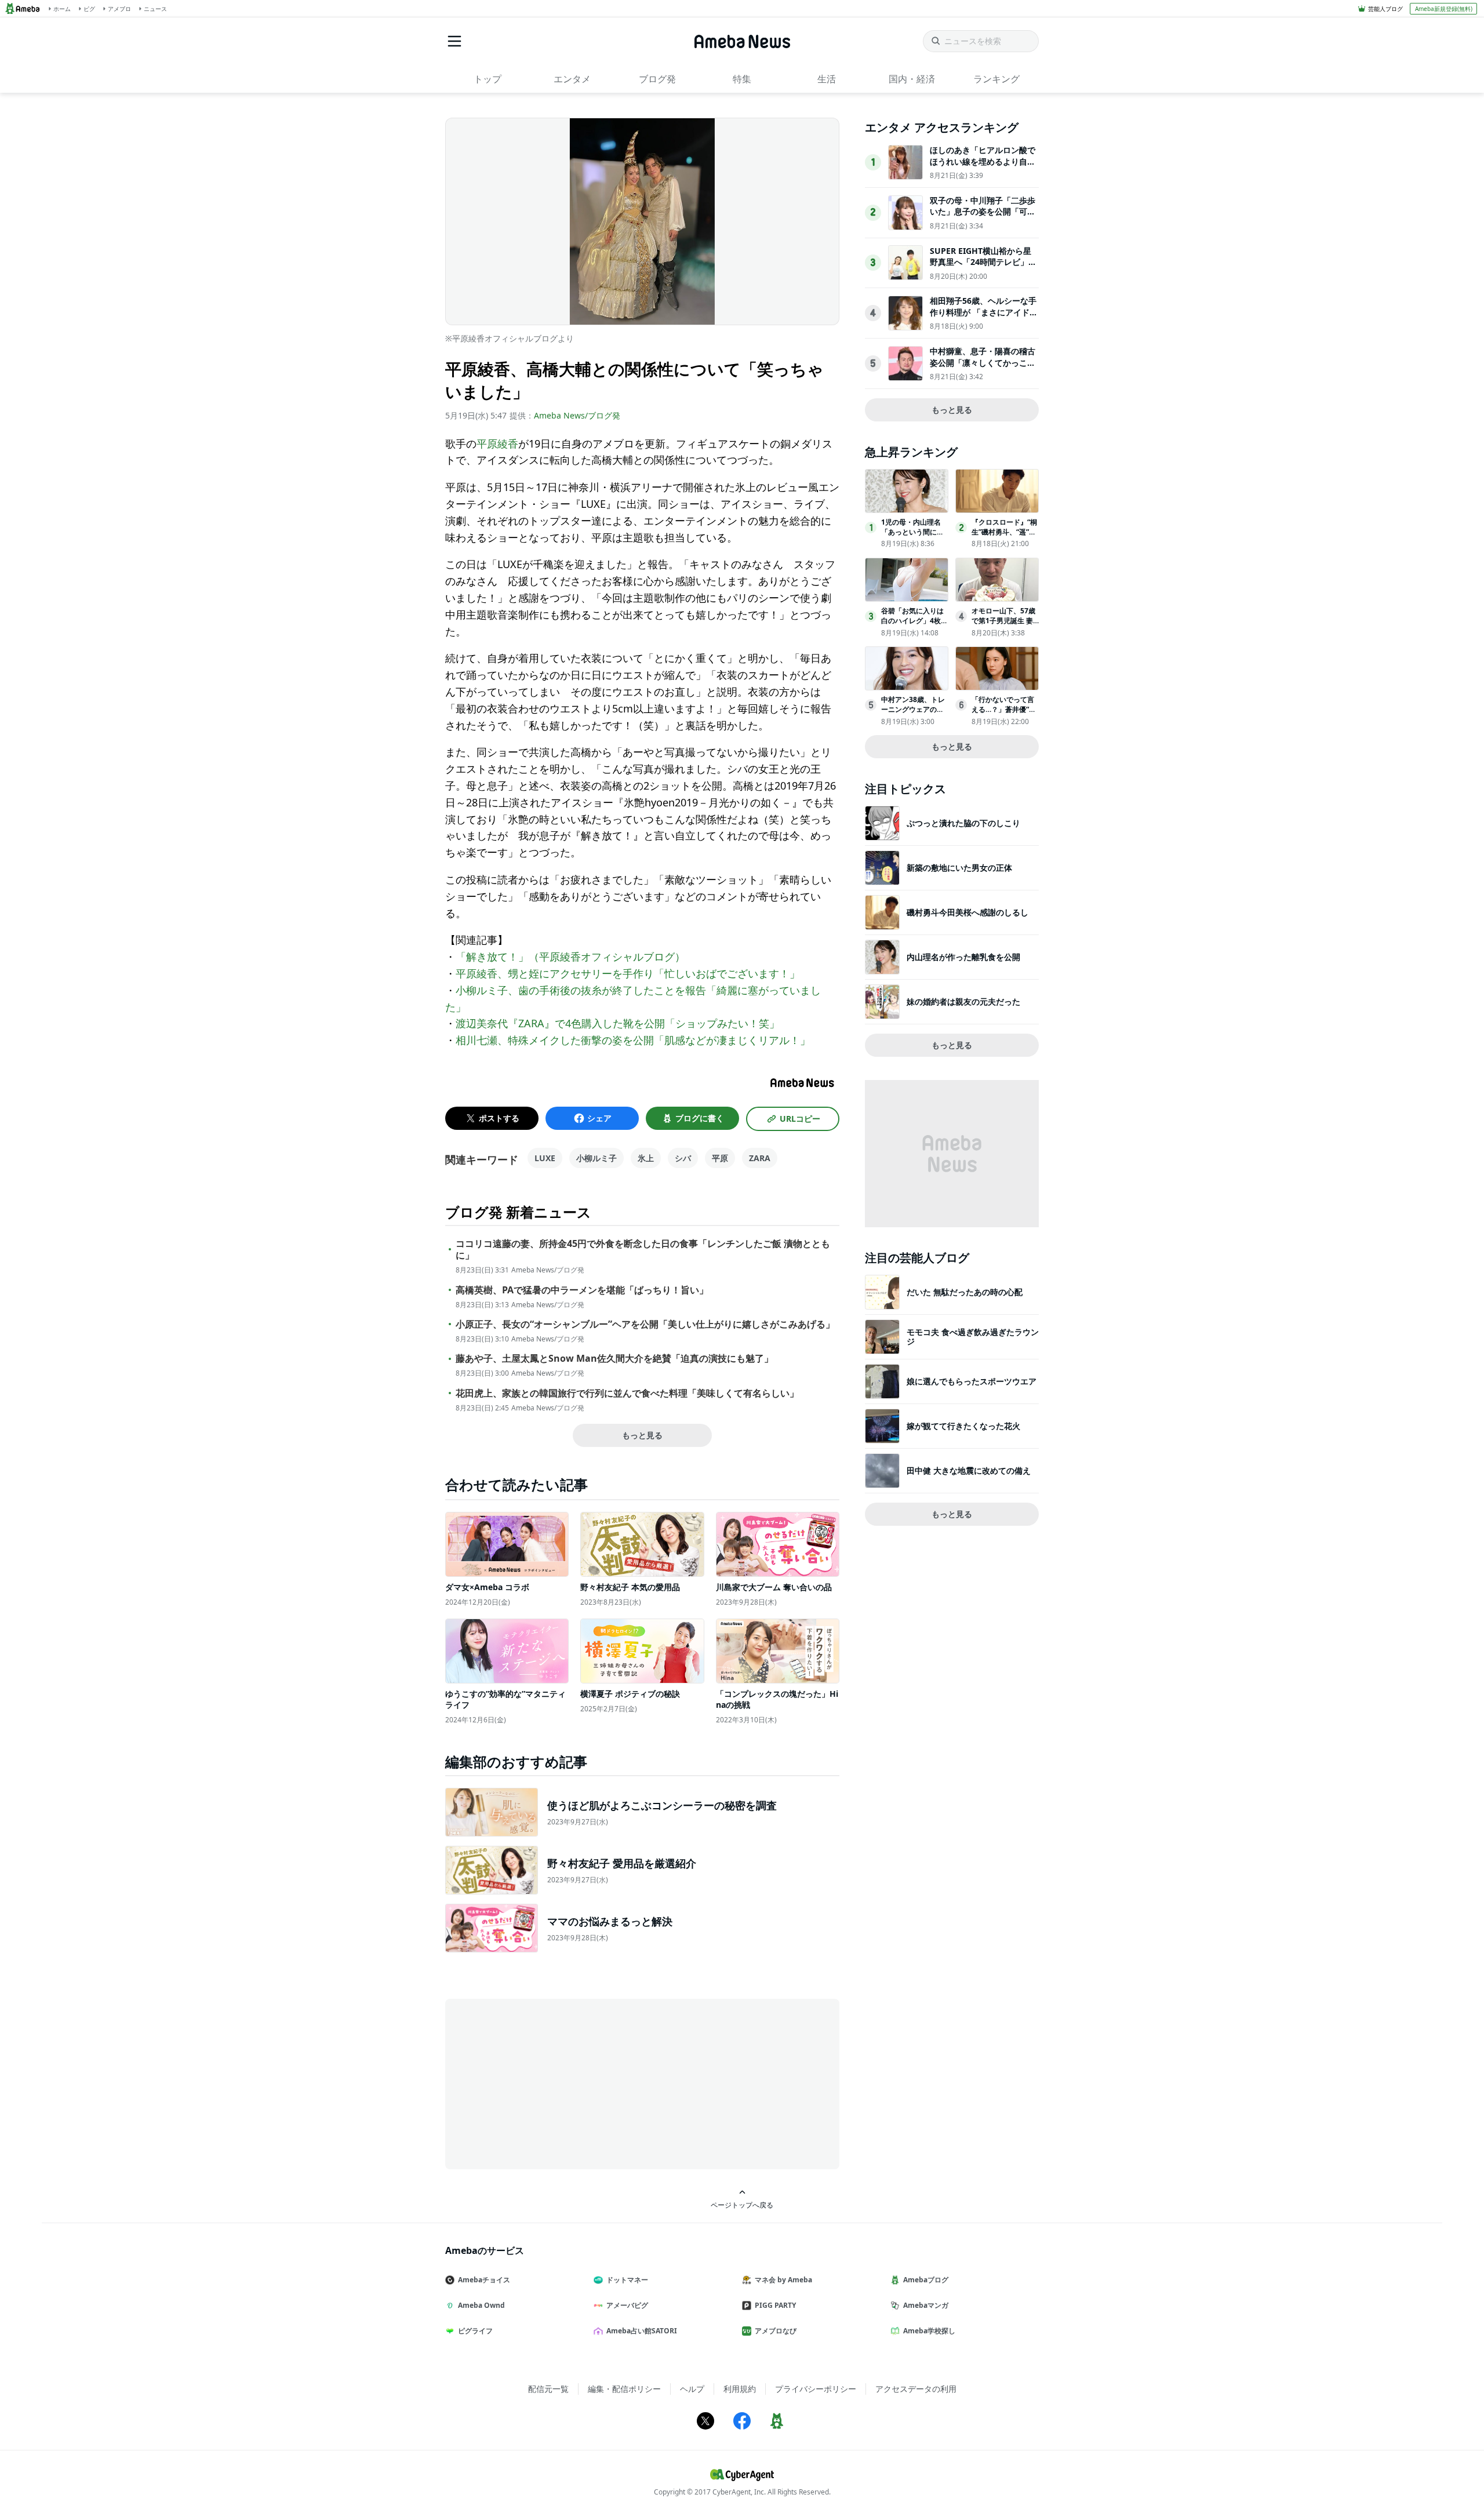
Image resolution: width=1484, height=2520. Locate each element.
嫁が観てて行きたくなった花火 (963, 1426)
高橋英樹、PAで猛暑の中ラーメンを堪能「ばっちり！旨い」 (582, 1290)
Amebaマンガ (926, 2305)
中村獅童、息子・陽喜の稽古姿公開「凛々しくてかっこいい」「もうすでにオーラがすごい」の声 (983, 368)
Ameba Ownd (481, 2305)
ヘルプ (692, 2389)
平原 (720, 1158)
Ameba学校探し (929, 2331)
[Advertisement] (550, 2083)
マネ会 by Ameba (783, 2280)
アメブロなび (776, 2331)
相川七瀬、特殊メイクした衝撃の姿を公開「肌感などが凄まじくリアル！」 (633, 1040)
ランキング (996, 79)
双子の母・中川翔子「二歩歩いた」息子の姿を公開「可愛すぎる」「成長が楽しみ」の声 (983, 217)
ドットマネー (627, 2280)
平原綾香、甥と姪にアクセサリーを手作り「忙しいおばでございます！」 (628, 973)
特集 (742, 79)
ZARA (760, 1158)
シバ (683, 1158)
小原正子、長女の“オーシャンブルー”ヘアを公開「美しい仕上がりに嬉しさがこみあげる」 (645, 1324)
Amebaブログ (926, 2280)
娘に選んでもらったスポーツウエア (972, 1381)
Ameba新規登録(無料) (1444, 9)
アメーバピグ (627, 2305)
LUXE (545, 1158)
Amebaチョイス (484, 2280)
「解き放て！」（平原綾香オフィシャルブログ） (570, 957)
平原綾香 (497, 443)
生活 (827, 79)
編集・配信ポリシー (624, 2389)
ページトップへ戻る (742, 2205)
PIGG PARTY (775, 2305)
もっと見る (642, 1435)
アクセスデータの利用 (916, 2389)
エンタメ (572, 79)
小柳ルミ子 (596, 1158)
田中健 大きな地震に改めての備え (969, 1470)
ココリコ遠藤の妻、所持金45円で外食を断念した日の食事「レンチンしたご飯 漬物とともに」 (643, 1250)
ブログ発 (657, 79)
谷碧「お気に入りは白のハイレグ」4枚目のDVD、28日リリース (914, 625)
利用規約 (740, 2389)
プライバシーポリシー (816, 2389)
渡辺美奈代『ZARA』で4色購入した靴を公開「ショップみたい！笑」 (618, 1023)
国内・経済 (912, 79)
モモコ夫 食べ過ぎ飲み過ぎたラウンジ (973, 1337)
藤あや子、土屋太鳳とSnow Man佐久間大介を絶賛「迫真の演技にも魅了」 (614, 1359)
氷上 (646, 1158)
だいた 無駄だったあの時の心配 (965, 1292)
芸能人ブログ (1385, 9)
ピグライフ (475, 2331)
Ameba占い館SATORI (642, 2331)
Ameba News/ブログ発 (577, 415)
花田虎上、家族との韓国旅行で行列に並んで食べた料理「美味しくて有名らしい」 (627, 1393)
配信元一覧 (548, 2389)
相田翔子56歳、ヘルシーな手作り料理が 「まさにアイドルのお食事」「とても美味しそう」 (984, 318)
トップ (488, 79)
